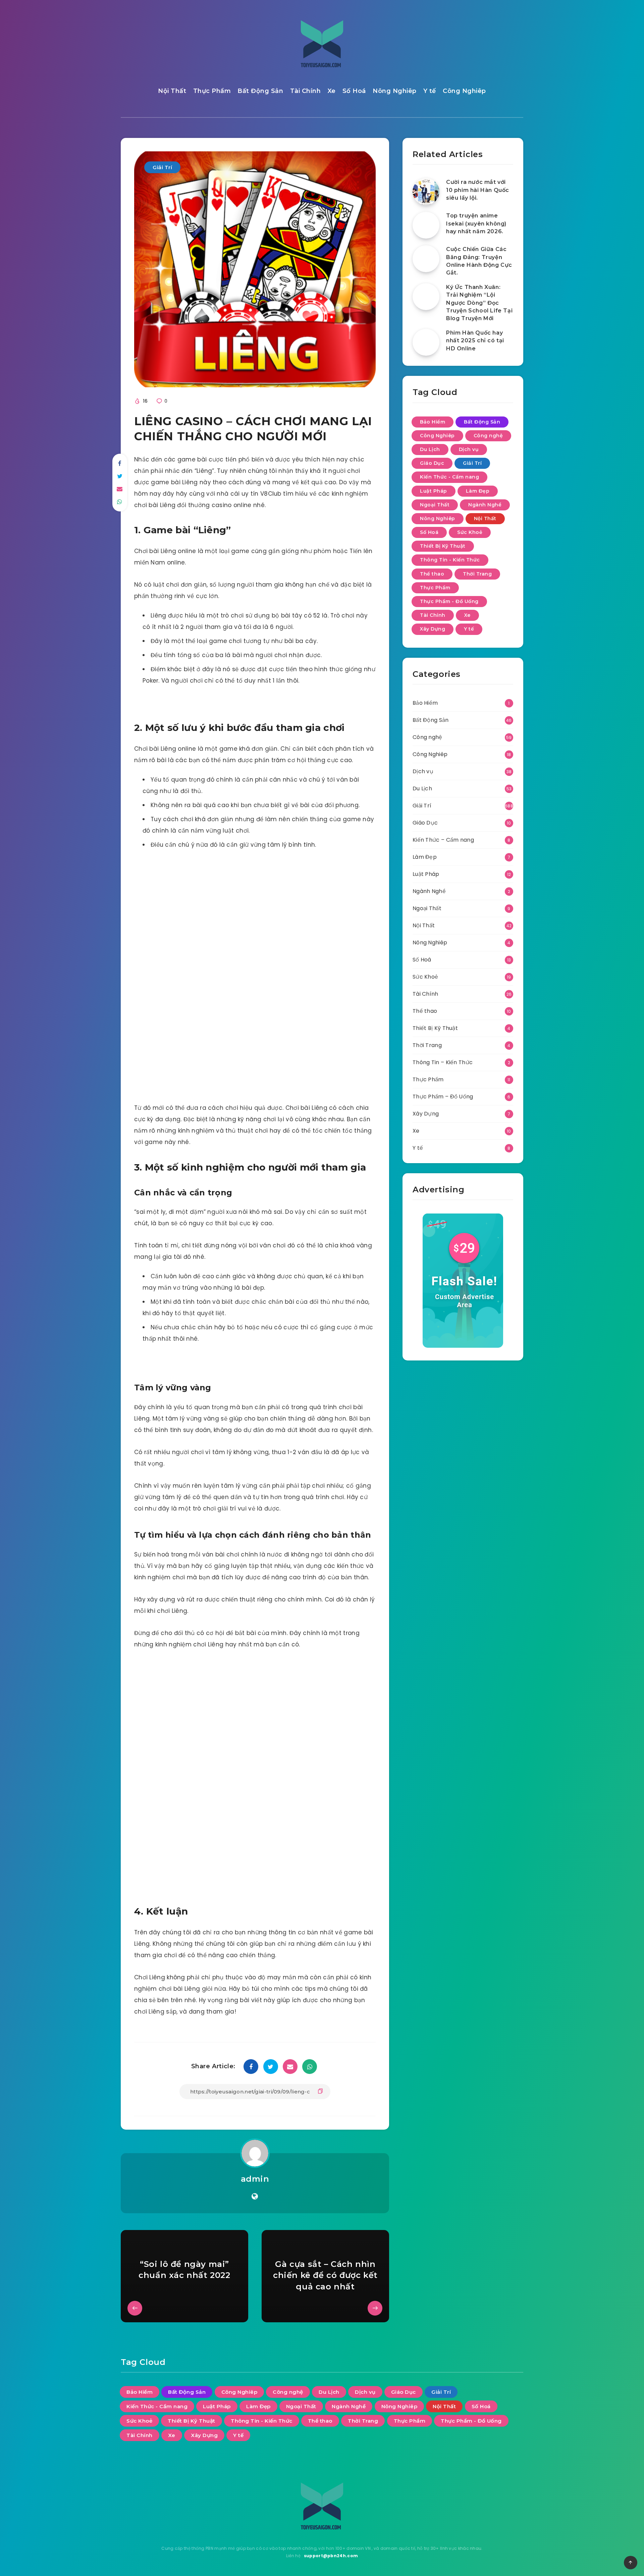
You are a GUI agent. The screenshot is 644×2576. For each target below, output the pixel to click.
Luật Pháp (434, 491)
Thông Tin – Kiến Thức (443, 1062)
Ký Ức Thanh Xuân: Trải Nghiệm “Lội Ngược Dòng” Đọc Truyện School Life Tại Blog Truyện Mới (479, 303)
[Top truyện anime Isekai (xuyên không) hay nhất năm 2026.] (426, 225)
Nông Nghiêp (395, 91)
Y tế (430, 91)
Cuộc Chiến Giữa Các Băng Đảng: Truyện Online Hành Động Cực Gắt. (479, 261)
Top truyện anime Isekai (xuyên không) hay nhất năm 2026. (476, 223)
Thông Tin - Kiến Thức (450, 560)
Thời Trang (477, 574)
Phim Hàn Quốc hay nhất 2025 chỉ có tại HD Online (475, 340)
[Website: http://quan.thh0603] (255, 2196)
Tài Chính (306, 91)
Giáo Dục (432, 463)
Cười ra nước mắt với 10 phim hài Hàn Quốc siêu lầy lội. (478, 190)
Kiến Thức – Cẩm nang (443, 840)
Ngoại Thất (435, 505)
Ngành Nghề (485, 505)
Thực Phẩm (212, 91)
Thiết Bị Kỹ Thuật (443, 546)
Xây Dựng (433, 629)
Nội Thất (172, 91)
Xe (332, 91)
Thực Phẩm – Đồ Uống (443, 1097)
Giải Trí (162, 167)
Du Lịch (430, 449)
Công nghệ (488, 436)
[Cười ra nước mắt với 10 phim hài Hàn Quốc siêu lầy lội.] (426, 192)
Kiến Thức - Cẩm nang (449, 477)
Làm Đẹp (478, 491)
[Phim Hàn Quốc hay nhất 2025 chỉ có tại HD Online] (426, 342)
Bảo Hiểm (433, 422)
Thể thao (432, 574)
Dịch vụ (469, 449)
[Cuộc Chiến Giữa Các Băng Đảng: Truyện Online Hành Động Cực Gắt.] (426, 259)
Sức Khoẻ (470, 532)
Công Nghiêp (464, 91)
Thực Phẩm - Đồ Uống (449, 601)
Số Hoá (354, 91)
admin (255, 2179)
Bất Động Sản (260, 91)
